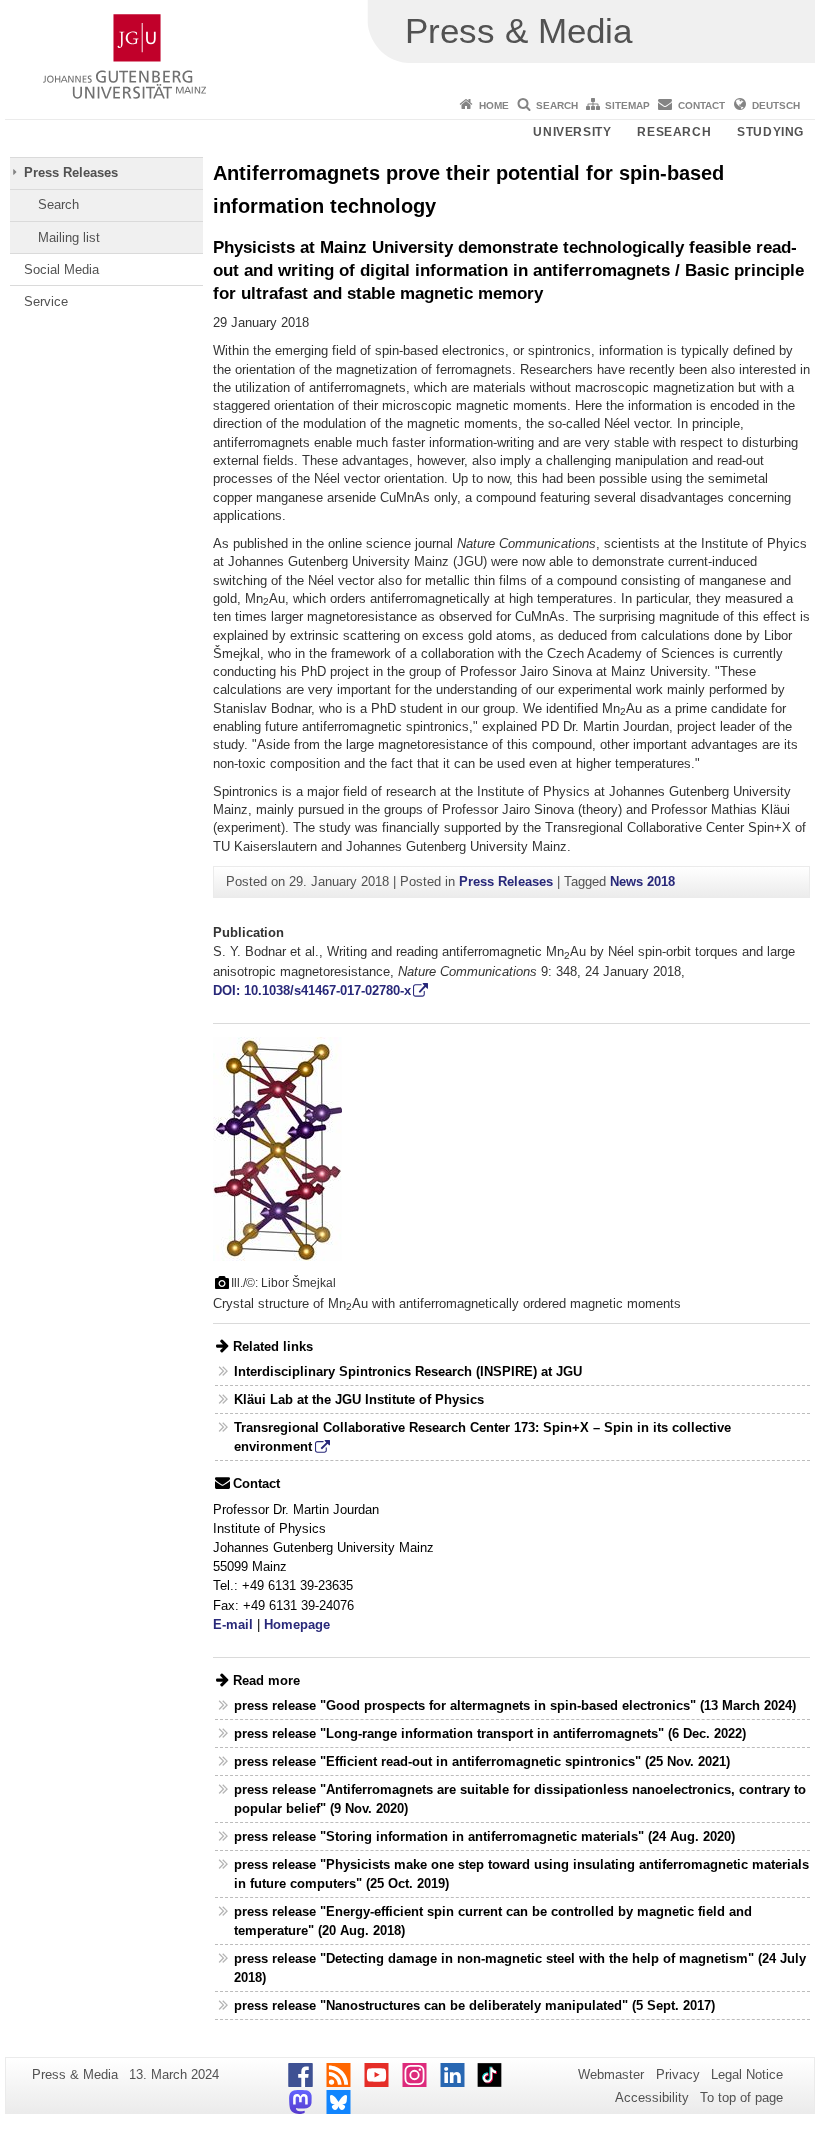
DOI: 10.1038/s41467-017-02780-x (312, 990)
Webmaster (611, 2074)
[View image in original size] (277, 1147)
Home (494, 105)
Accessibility (652, 2097)
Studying (770, 132)
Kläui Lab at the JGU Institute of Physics (359, 1399)
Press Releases (71, 172)
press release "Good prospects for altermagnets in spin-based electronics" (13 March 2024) (515, 1705)
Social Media (61, 269)
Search (557, 105)
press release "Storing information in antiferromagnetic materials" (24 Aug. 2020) (484, 1836)
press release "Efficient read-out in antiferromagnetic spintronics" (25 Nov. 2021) (482, 1761)
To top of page (741, 2097)
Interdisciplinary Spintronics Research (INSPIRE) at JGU (408, 1371)
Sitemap (627, 105)
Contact (701, 105)
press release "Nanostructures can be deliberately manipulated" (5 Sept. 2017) (474, 2005)
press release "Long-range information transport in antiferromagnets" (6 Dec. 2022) (490, 1733)
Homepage (297, 1624)
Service (46, 301)
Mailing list (69, 237)
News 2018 (642, 881)
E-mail (233, 1624)
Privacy (678, 2074)
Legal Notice (747, 2074)
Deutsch (776, 105)
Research (674, 132)
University (572, 132)
